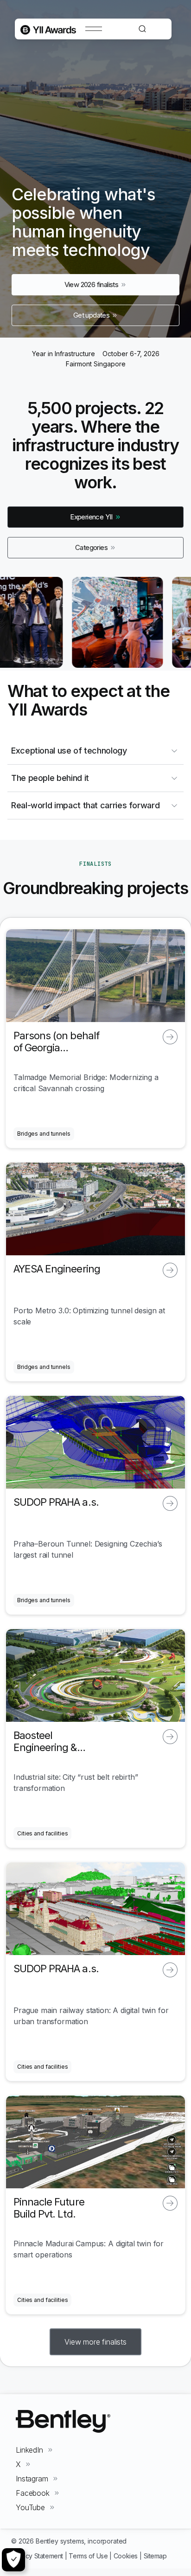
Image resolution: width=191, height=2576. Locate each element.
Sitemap (155, 2556)
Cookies (126, 2556)
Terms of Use (88, 2556)
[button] (95, 2342)
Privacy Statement (37, 2556)
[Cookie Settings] (13, 2560)
